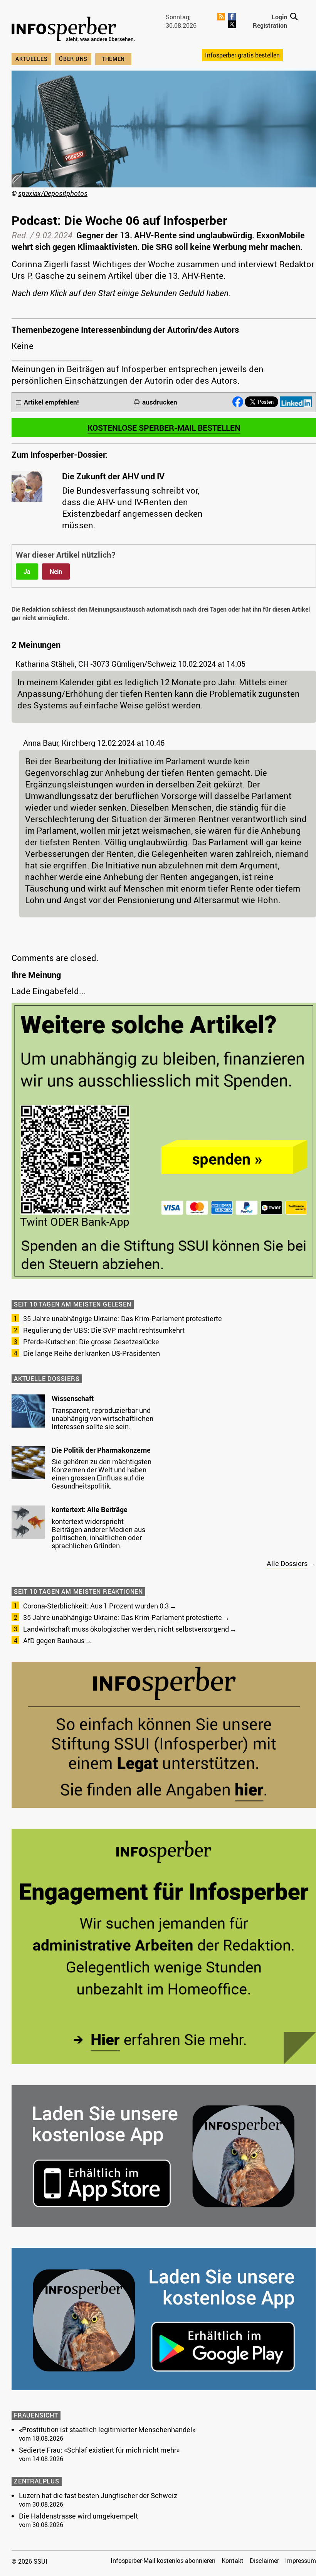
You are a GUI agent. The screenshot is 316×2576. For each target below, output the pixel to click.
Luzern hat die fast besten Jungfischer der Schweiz (98, 2495)
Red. (20, 235)
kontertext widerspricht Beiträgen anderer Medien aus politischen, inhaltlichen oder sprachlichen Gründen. (98, 1533)
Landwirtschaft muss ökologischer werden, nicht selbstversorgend (126, 1629)
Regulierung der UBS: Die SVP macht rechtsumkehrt (104, 1330)
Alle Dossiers (287, 1563)
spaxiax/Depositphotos (53, 193)
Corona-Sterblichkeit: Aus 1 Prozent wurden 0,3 (96, 1606)
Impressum (301, 2561)
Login (279, 17)
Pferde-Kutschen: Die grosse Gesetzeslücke (91, 1342)
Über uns (73, 59)
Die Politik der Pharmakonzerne (101, 1450)
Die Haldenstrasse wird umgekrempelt (78, 2516)
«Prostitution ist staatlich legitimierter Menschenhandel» (107, 2429)
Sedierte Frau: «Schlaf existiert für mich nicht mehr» (99, 2450)
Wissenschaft (73, 1398)
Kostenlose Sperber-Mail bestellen (164, 428)
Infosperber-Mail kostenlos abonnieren (163, 2561)
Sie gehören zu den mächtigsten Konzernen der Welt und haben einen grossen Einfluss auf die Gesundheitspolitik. (102, 1474)
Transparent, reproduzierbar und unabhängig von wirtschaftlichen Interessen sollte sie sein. (103, 1418)
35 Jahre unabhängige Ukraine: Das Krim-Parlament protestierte (123, 1318)
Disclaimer (264, 2561)
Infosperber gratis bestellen (242, 55)
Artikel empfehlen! (51, 402)
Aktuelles (31, 59)
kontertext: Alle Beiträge (90, 1509)
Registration (270, 25)
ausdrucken (160, 402)
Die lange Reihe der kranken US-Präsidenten (92, 1353)
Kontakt (233, 2561)
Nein (56, 572)
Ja (27, 572)
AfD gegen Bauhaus (54, 1640)
